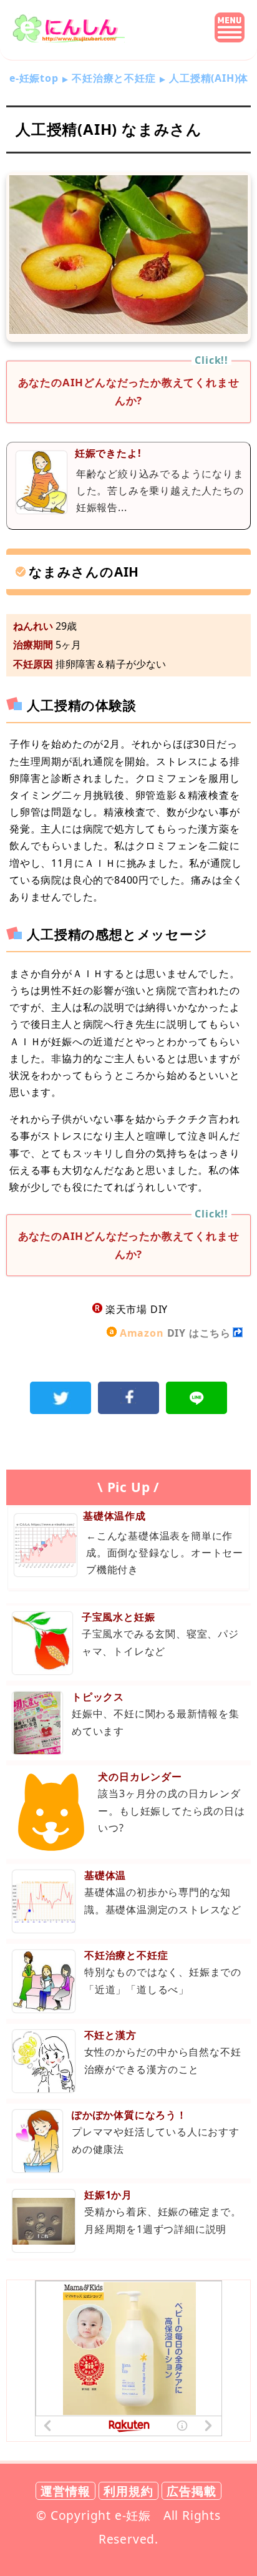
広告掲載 (191, 2491)
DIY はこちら (175, 1333)
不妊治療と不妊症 (114, 78)
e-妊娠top (34, 78)
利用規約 (128, 2491)
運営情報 (65, 2491)
